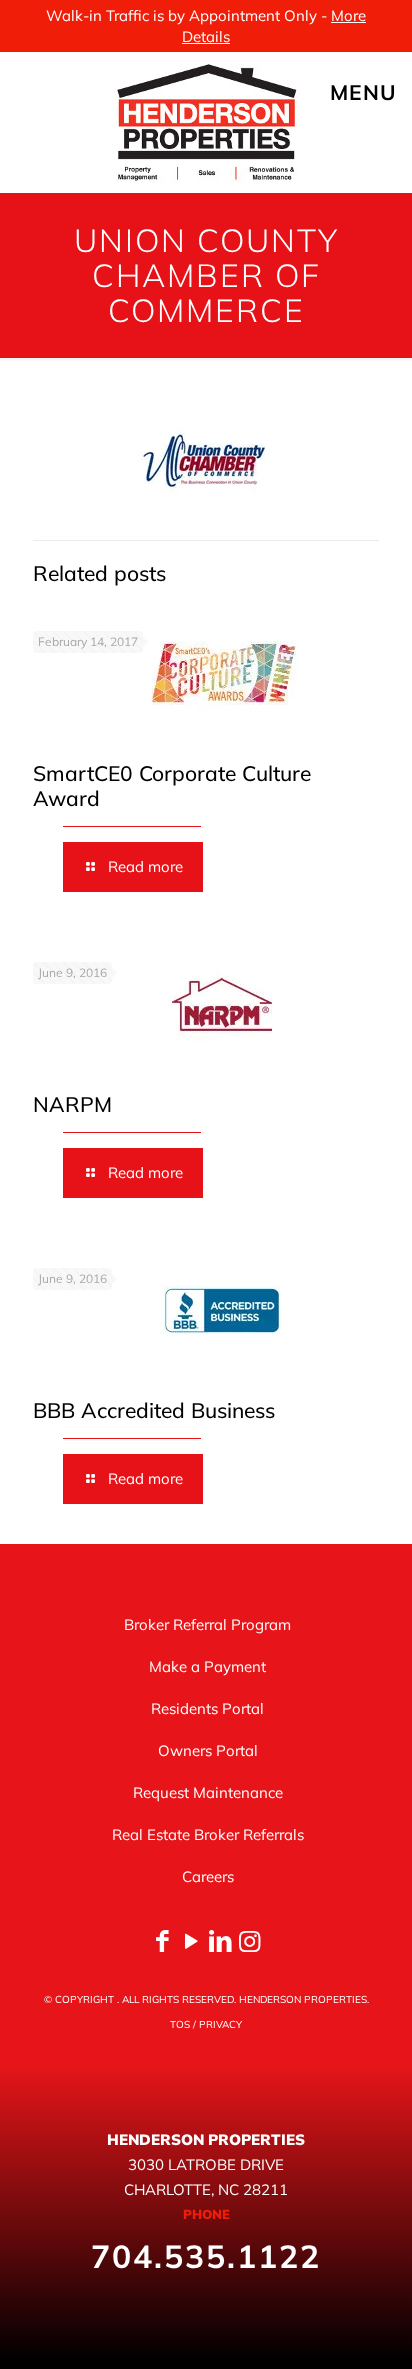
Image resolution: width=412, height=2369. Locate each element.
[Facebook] (162, 1940)
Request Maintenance (208, 1792)
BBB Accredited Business (154, 1410)
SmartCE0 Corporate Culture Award (172, 785)
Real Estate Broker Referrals (208, 1834)
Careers (208, 1876)
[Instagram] (249, 1940)
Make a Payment (207, 1666)
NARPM (72, 1104)
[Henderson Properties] (206, 122)
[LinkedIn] (220, 1940)
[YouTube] (191, 1940)
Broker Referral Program (207, 1624)
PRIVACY (220, 2024)
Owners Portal (208, 1750)
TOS (180, 2024)
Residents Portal (207, 1708)
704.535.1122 (206, 2256)
